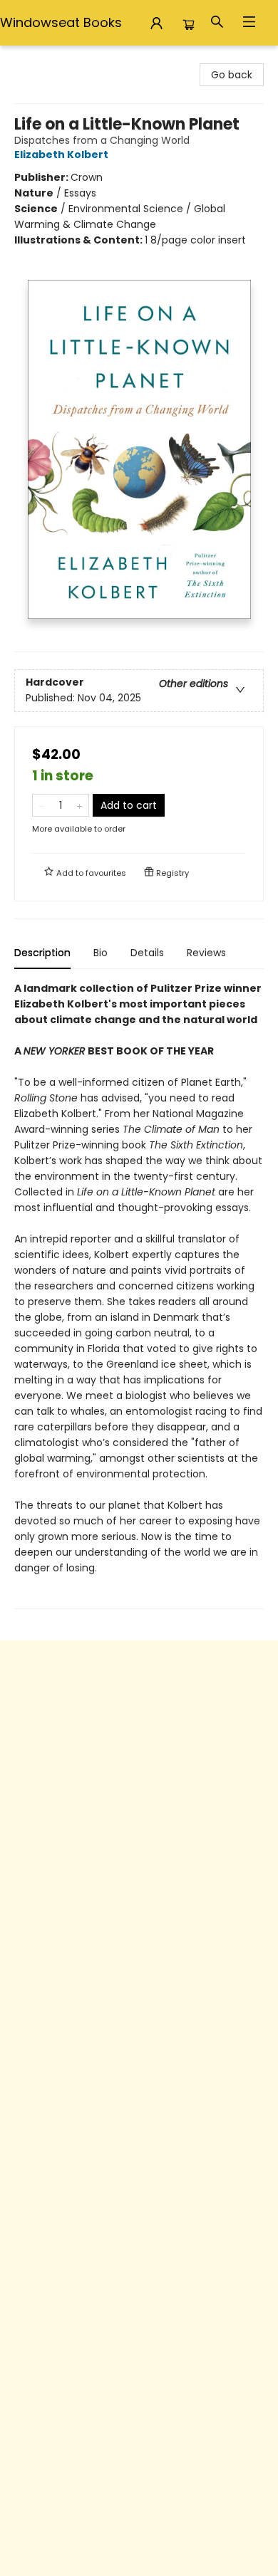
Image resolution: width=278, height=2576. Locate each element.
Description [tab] (42, 953)
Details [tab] (147, 953)
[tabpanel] (139, 1295)
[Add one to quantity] (79, 805)
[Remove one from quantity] (42, 805)
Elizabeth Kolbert (61, 155)
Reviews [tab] (206, 953)
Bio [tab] (101, 953)
